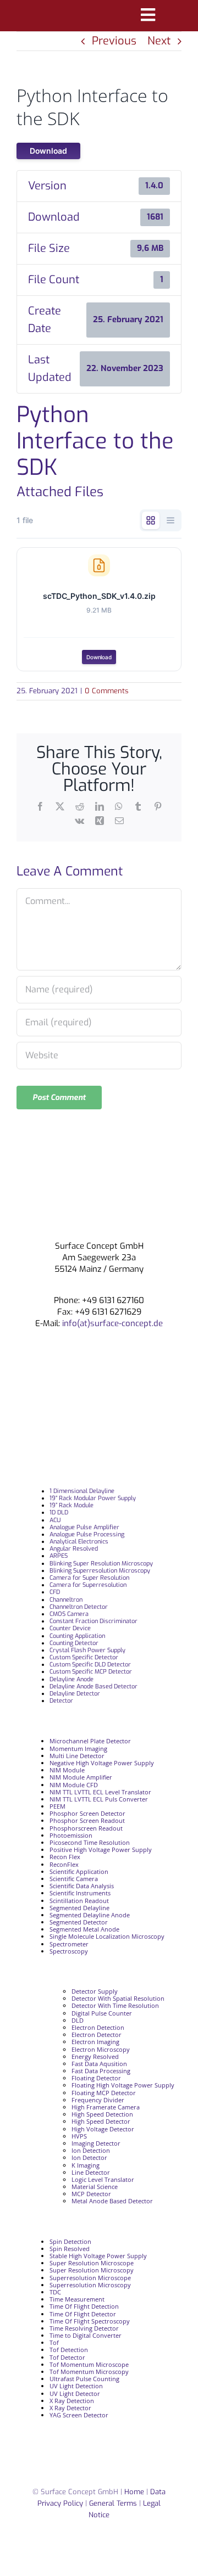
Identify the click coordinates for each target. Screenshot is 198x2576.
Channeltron (66, 1600)
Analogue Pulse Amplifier (84, 1527)
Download (48, 151)
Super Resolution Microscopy (92, 2270)
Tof (54, 2342)
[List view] (170, 520)
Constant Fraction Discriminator (94, 1621)
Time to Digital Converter (86, 2335)
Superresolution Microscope (90, 2278)
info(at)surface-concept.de (111, 1323)
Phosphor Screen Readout (87, 1820)
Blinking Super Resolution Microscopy (101, 1564)
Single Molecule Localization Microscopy (107, 1936)
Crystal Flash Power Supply (87, 1650)
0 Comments (107, 691)
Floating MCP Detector (104, 2093)
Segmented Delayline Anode (90, 1915)
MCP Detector (91, 2194)
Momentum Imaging (78, 1749)
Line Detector (91, 2172)
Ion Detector (89, 2157)
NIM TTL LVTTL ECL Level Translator (100, 1792)
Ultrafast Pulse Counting (84, 2379)
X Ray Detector (70, 2408)
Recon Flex (65, 1857)
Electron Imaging (95, 2042)
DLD (78, 2020)
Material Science (95, 2187)
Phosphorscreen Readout (86, 1828)
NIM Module (67, 1770)
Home (134, 2492)
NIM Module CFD (74, 1785)
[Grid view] (151, 520)
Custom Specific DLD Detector (90, 1665)
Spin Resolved (70, 2249)
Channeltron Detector (79, 1607)
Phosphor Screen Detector (87, 1813)
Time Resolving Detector (84, 2328)
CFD (55, 1592)
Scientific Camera (74, 1879)
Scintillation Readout (79, 1901)
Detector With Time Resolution (115, 2005)
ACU (55, 1520)
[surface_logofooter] (99, 1195)
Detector (61, 1701)
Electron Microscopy (101, 2049)
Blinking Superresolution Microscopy (100, 1571)
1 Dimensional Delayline (82, 1491)
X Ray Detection (72, 2401)
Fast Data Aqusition (99, 2064)
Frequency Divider (98, 2100)
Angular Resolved (74, 1549)
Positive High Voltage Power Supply (101, 1850)
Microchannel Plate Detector (90, 1741)
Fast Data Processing (101, 2071)
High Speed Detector (101, 2121)
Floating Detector (96, 2078)
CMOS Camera (69, 1614)
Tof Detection (69, 2350)
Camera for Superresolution (88, 1585)
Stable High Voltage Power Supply (98, 2256)
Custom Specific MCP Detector (91, 1672)
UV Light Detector (75, 2393)
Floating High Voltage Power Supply (123, 2085)
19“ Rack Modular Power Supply (93, 1498)
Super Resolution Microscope (92, 2263)
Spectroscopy (69, 1951)
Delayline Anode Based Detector (94, 1687)
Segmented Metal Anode (84, 1929)
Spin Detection (70, 2241)
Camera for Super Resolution (89, 1578)
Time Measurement (77, 2299)
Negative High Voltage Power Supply (102, 1763)
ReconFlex (64, 1864)
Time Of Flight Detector (83, 2314)
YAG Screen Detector (79, 2415)
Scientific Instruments (80, 1893)
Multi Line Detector (77, 1756)
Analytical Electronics (79, 1542)
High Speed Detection (102, 2114)
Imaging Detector (96, 2143)
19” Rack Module (71, 1505)
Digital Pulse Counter (102, 2013)
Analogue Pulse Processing (87, 1534)
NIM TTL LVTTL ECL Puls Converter (99, 1799)
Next (159, 41)
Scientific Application (79, 1871)
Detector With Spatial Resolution (118, 1998)
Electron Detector (97, 2035)
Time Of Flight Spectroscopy (90, 2321)
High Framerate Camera (106, 2107)
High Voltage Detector (103, 2129)
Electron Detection (98, 2027)
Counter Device (70, 1628)
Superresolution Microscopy (90, 2285)
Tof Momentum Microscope (89, 2364)
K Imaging (86, 2165)
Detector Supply (95, 1991)
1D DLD (59, 1513)
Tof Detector (67, 2357)
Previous (114, 41)
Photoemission (71, 1835)
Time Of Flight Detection (84, 2306)
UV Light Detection (76, 2386)
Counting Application (77, 1636)
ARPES (59, 1556)
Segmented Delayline (79, 1908)
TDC (55, 2292)
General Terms (113, 2503)
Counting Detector (74, 1643)
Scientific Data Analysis (82, 1886)
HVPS (79, 2136)
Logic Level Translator (103, 2179)
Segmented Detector (79, 1922)
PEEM (57, 1806)
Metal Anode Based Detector (112, 2201)
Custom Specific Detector (84, 1657)
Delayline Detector (75, 1694)
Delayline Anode (71, 1679)
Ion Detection (91, 2150)
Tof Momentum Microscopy (89, 2372)
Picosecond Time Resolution (90, 1842)
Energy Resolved (95, 2056)
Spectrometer (69, 1944)
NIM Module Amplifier (81, 1777)
